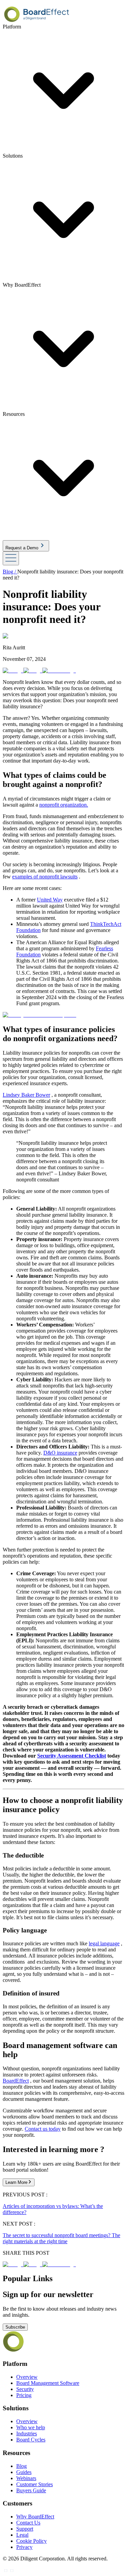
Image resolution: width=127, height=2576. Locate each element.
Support (25, 2529)
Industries (27, 2433)
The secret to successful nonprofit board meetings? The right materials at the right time (61, 2238)
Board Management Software (48, 2383)
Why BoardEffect (35, 2517)
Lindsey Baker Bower (26, 1095)
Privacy (24, 2547)
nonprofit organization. (64, 805)
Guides (24, 2472)
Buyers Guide (31, 2490)
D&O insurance (60, 1453)
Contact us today (43, 2129)
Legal (22, 2535)
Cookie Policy (31, 2541)
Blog (22, 2466)
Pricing (24, 2395)
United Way (50, 900)
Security (25, 2389)
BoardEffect (16, 2081)
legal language (104, 1943)
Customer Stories (35, 2484)
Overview (27, 2377)
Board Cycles (31, 2440)
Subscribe (15, 2327)
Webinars (26, 2478)
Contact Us (28, 2523)
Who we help (31, 2427)
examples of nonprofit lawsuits (45, 877)
